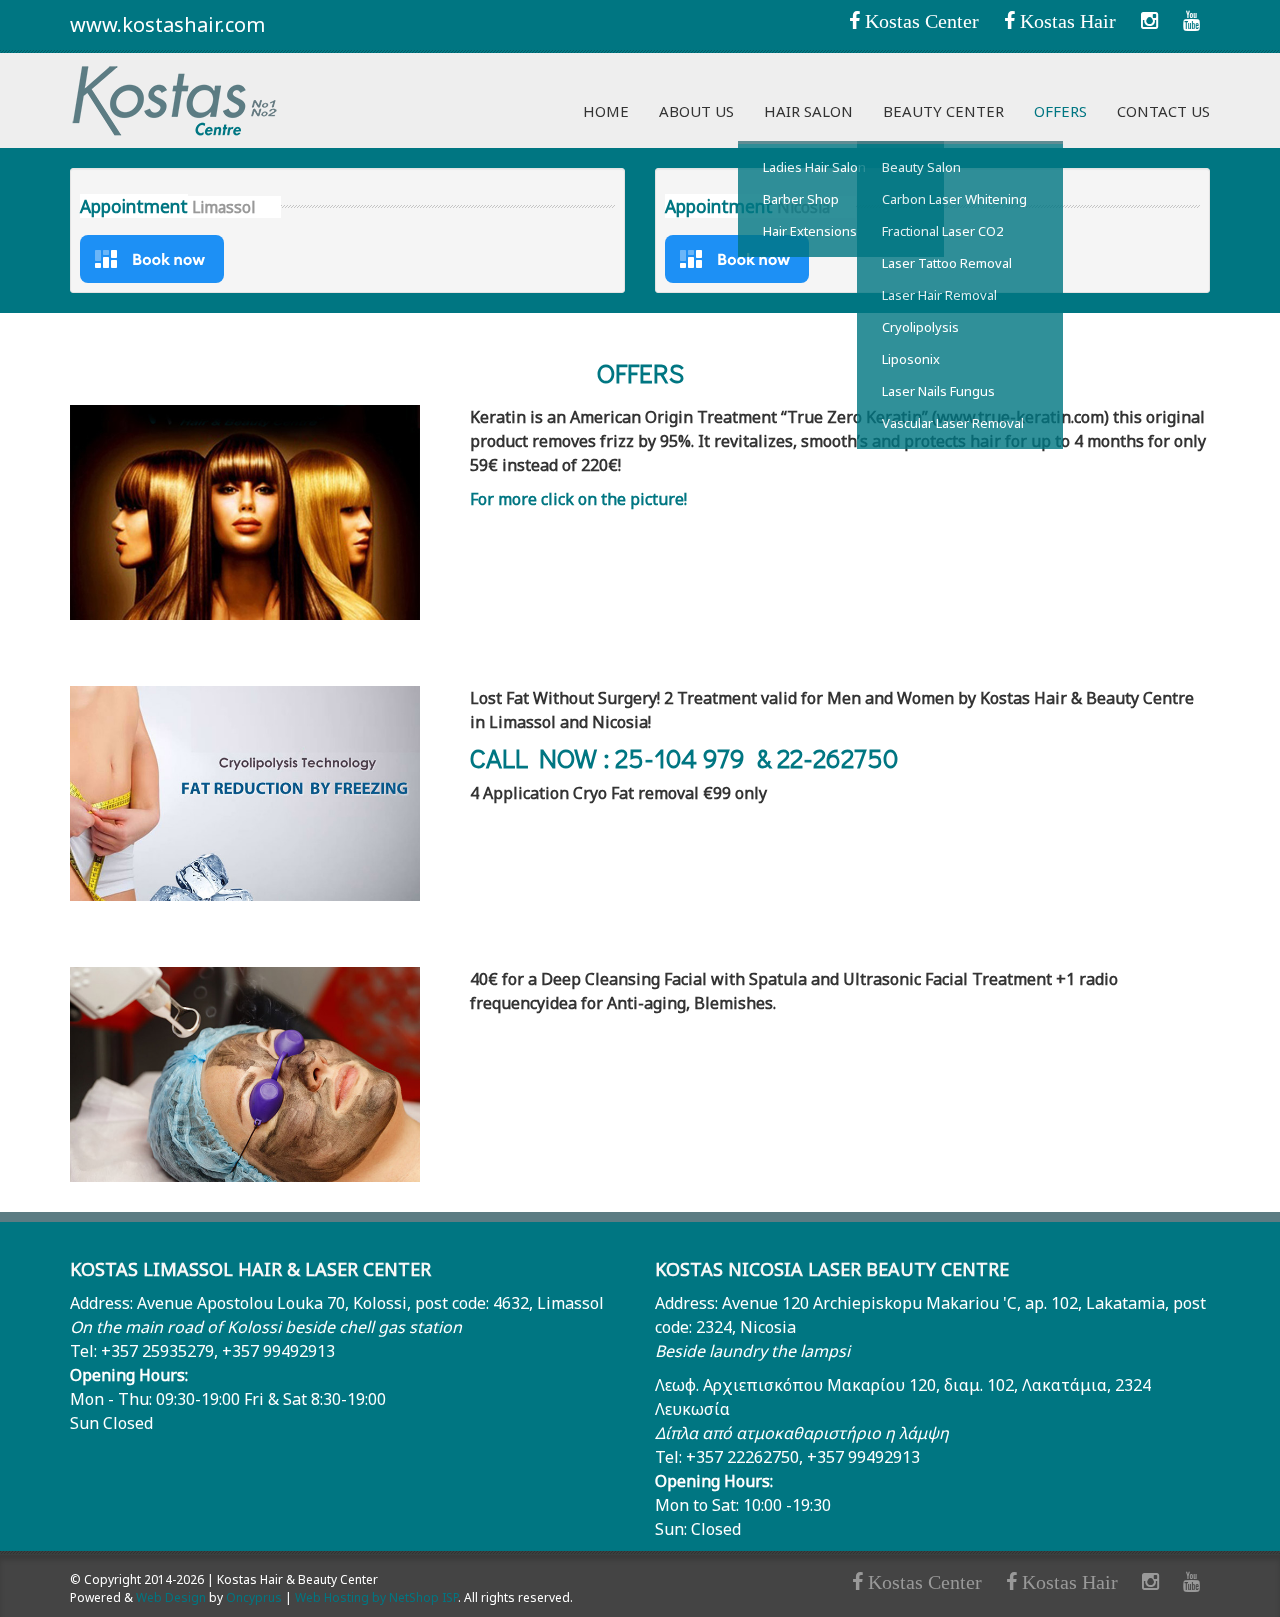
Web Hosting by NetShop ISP (376, 1597)
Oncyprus (254, 1597)
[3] (1149, 20)
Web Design (171, 1597)
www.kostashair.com (167, 24)
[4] (1191, 20)
